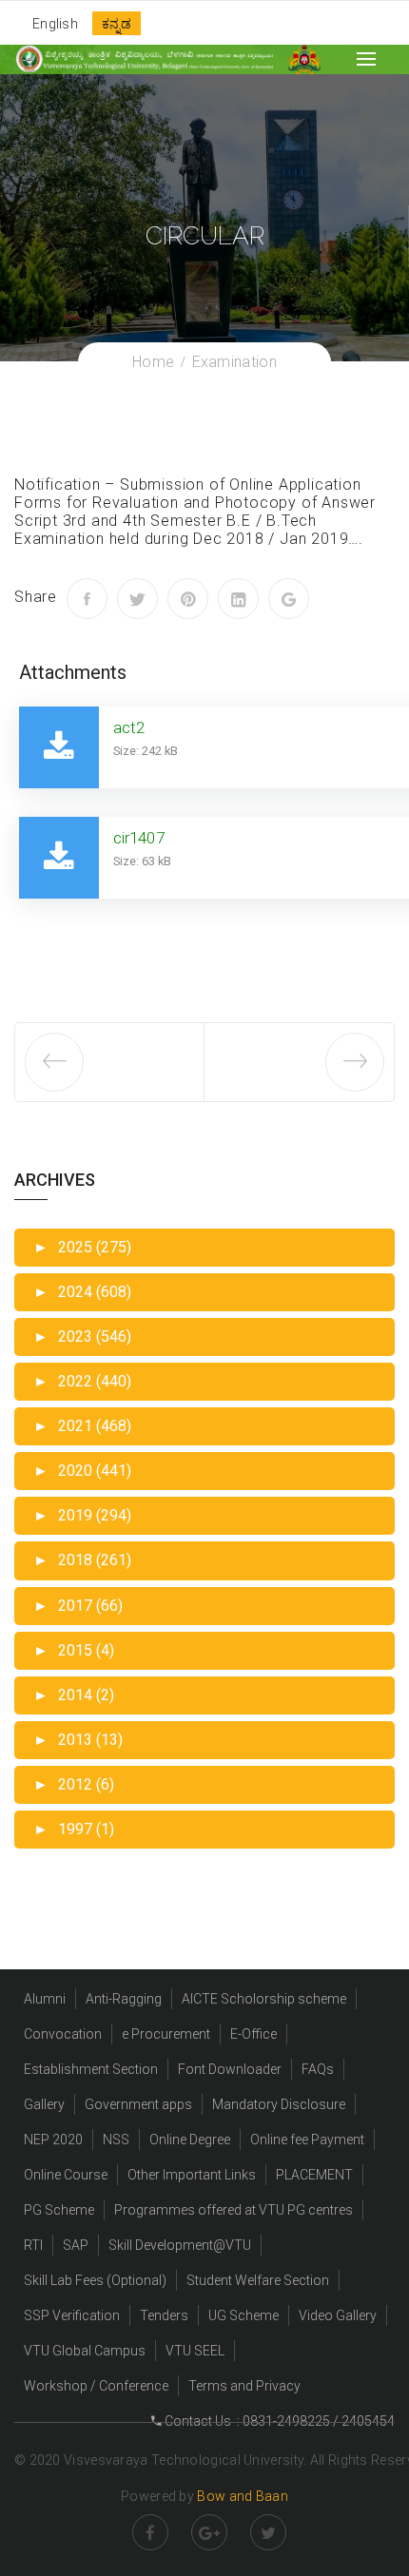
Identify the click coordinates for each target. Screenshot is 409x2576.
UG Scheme (243, 2315)
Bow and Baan (243, 2496)
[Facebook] (87, 599)
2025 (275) (82, 1247)
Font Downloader (230, 2069)
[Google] (289, 599)
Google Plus (209, 2532)
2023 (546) (82, 1336)
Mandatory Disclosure (279, 2104)
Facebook (150, 2532)
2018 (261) (82, 1560)
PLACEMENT (314, 2175)
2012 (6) (74, 1784)
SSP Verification (72, 2315)
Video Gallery (338, 2315)
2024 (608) (82, 1292)
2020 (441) (82, 1471)
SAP (76, 2245)
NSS (116, 2140)
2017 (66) (78, 1606)
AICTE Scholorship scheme (264, 1999)
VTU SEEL (195, 2351)
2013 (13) (78, 1740)
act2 (129, 727)
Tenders (164, 2315)
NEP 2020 (53, 2140)
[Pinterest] (188, 599)
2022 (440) (82, 1381)
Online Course (66, 2175)
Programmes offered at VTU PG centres (234, 2210)
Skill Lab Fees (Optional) (95, 2280)
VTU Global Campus (85, 2351)
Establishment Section (91, 2069)
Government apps (138, 2104)
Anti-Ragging (124, 1999)
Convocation (63, 2034)
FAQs (318, 2069)
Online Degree (190, 2140)
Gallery (44, 2104)
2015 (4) (74, 1650)
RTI (33, 2245)
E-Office (253, 2034)
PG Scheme (59, 2210)
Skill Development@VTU (180, 2245)
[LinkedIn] (238, 599)
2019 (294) (82, 1515)
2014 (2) (74, 1695)
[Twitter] (137, 599)
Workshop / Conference (96, 2386)
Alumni (45, 1999)
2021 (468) (82, 1426)
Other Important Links (192, 2175)
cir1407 (139, 838)
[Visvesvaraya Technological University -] (144, 59)
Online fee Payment (307, 2140)
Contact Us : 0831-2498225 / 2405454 (278, 2421)
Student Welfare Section (258, 2280)
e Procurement (166, 2034)
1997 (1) (74, 1829)
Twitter (268, 2532)
